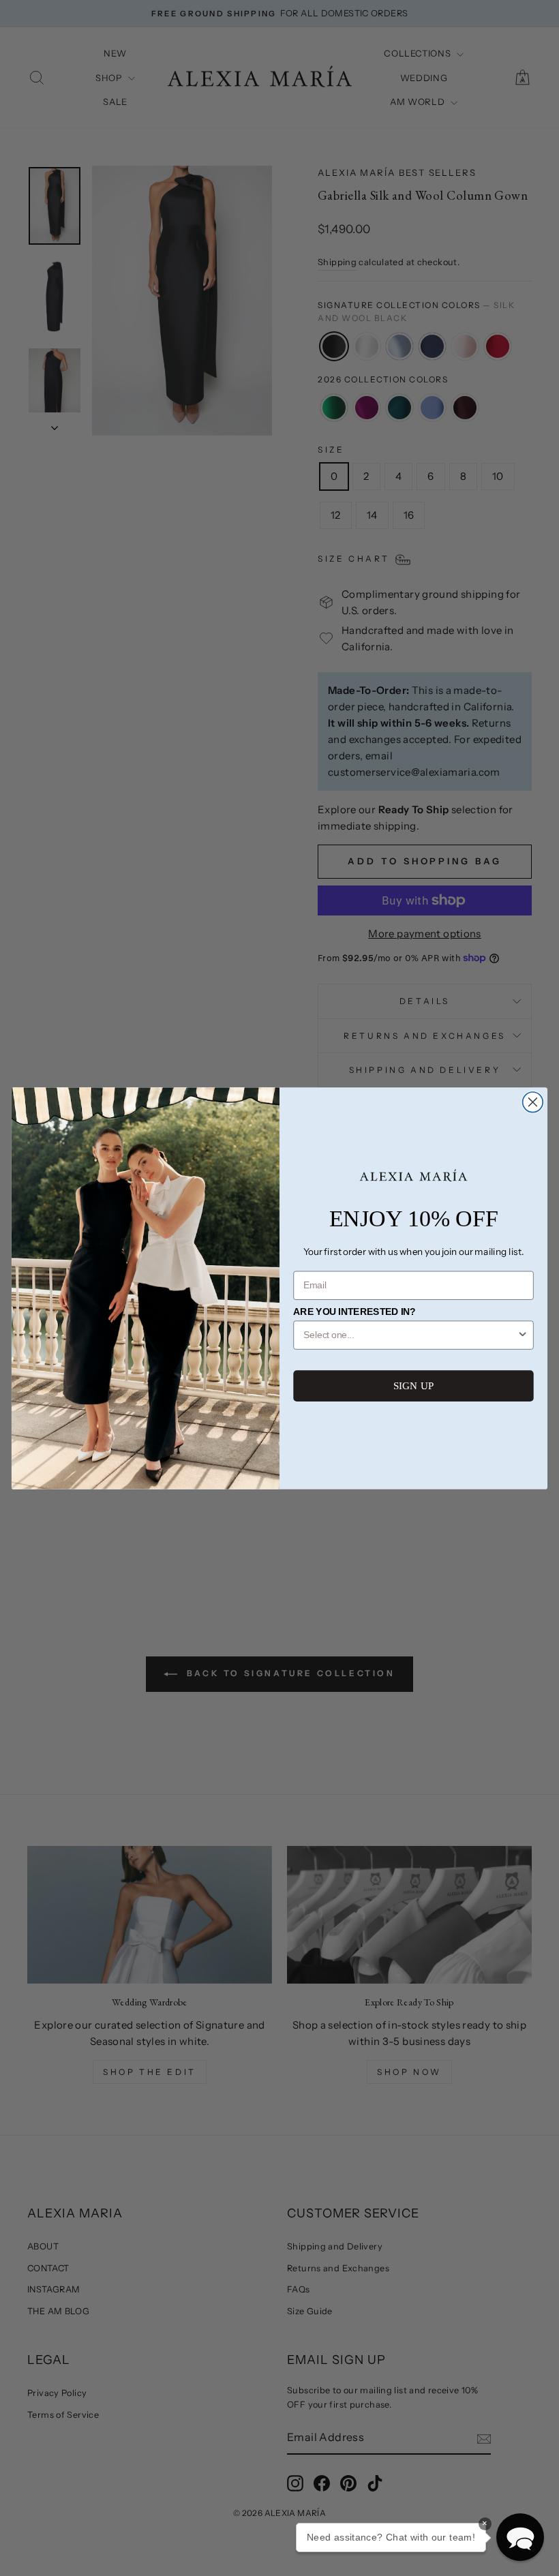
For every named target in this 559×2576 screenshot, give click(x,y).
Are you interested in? (354, 1312)
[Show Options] (523, 1335)
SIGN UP (413, 1385)
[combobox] (410, 1335)
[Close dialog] (533, 1102)
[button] (520, 2537)
